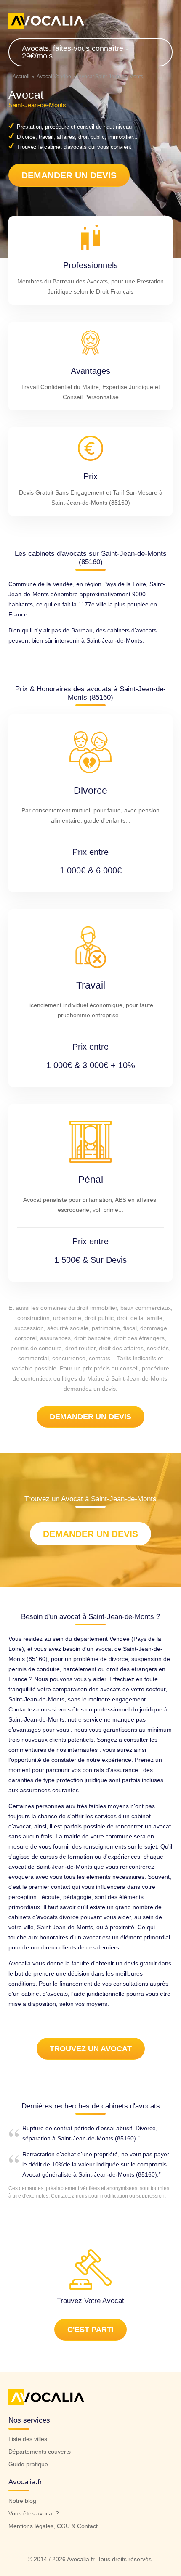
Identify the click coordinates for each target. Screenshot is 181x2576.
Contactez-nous (69, 2196)
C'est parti (90, 2329)
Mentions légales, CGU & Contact (53, 2526)
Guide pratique (28, 2464)
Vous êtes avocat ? (34, 2514)
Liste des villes (28, 2439)
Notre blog (22, 2501)
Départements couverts (40, 2452)
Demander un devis (69, 175)
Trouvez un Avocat (91, 2049)
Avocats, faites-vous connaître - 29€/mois (75, 52)
